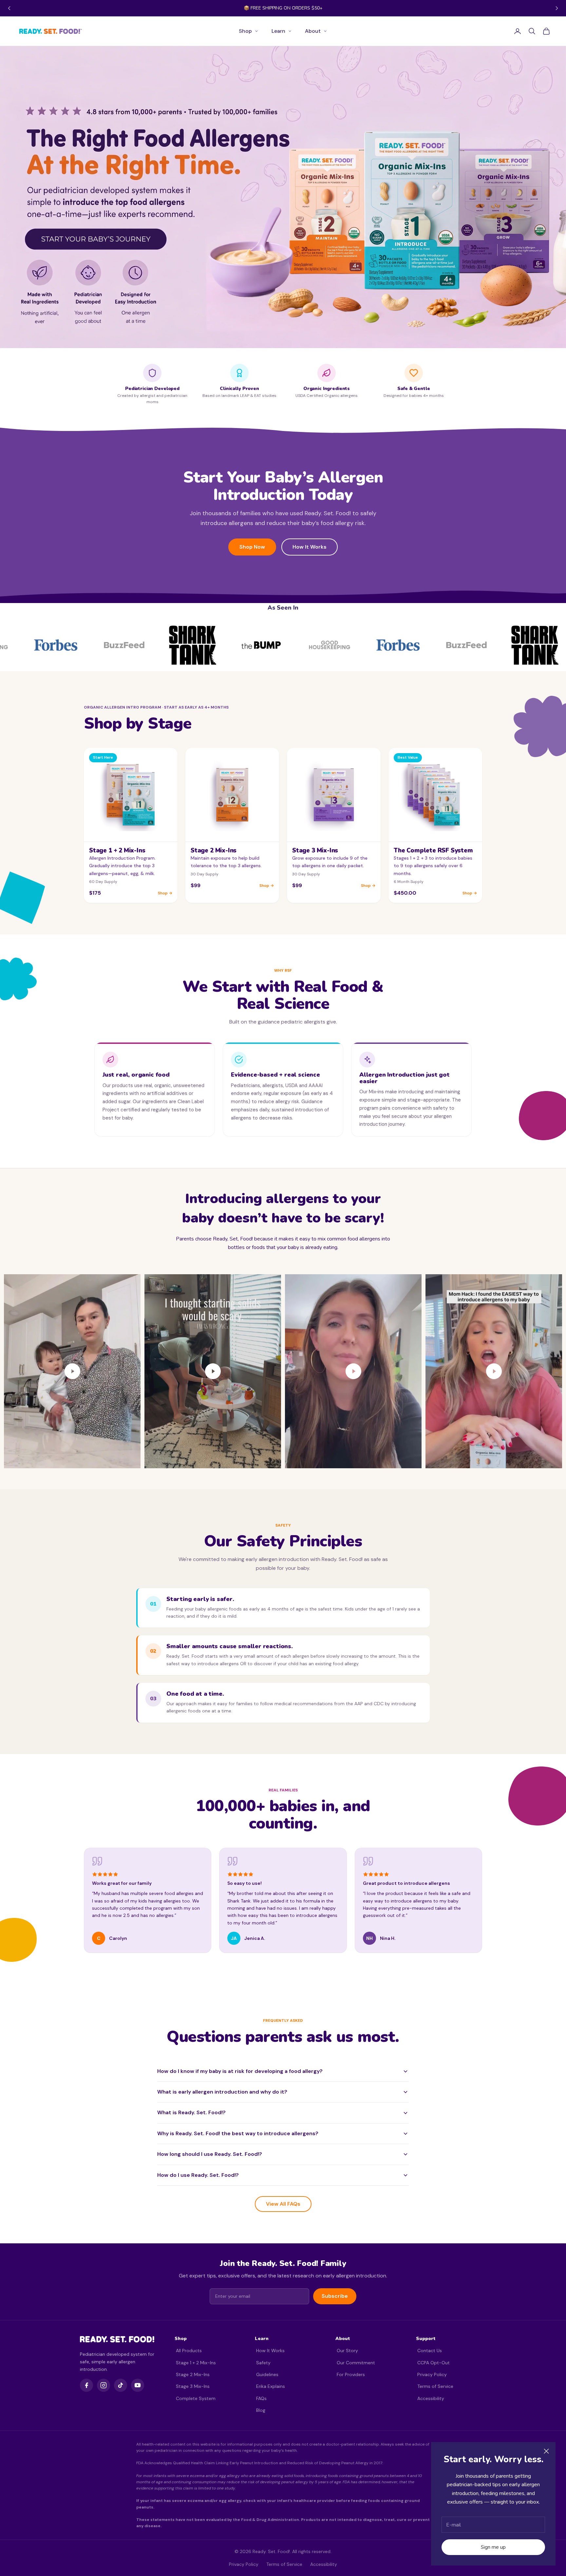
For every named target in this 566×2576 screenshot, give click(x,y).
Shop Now (252, 547)
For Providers (351, 2374)
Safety (263, 2363)
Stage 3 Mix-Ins (193, 2386)
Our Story (347, 2351)
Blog (261, 2410)
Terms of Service (435, 2386)
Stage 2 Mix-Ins (193, 2374)
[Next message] (557, 8)
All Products (189, 2351)
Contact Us (430, 2351)
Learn (278, 31)
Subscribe (335, 2296)
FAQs (261, 2398)
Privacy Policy (432, 2374)
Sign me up (493, 2547)
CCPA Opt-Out (434, 2363)
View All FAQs (283, 2204)
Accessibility (431, 2398)
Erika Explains (271, 2386)
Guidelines (267, 2374)
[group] (283, 197)
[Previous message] (9, 8)
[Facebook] (86, 2385)
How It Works (310, 547)
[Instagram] (104, 2385)
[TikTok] (121, 2385)
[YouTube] (138, 2385)
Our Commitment (356, 2363)
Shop (245, 31)
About (313, 31)
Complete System (196, 2398)
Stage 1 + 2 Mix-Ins (196, 2363)
